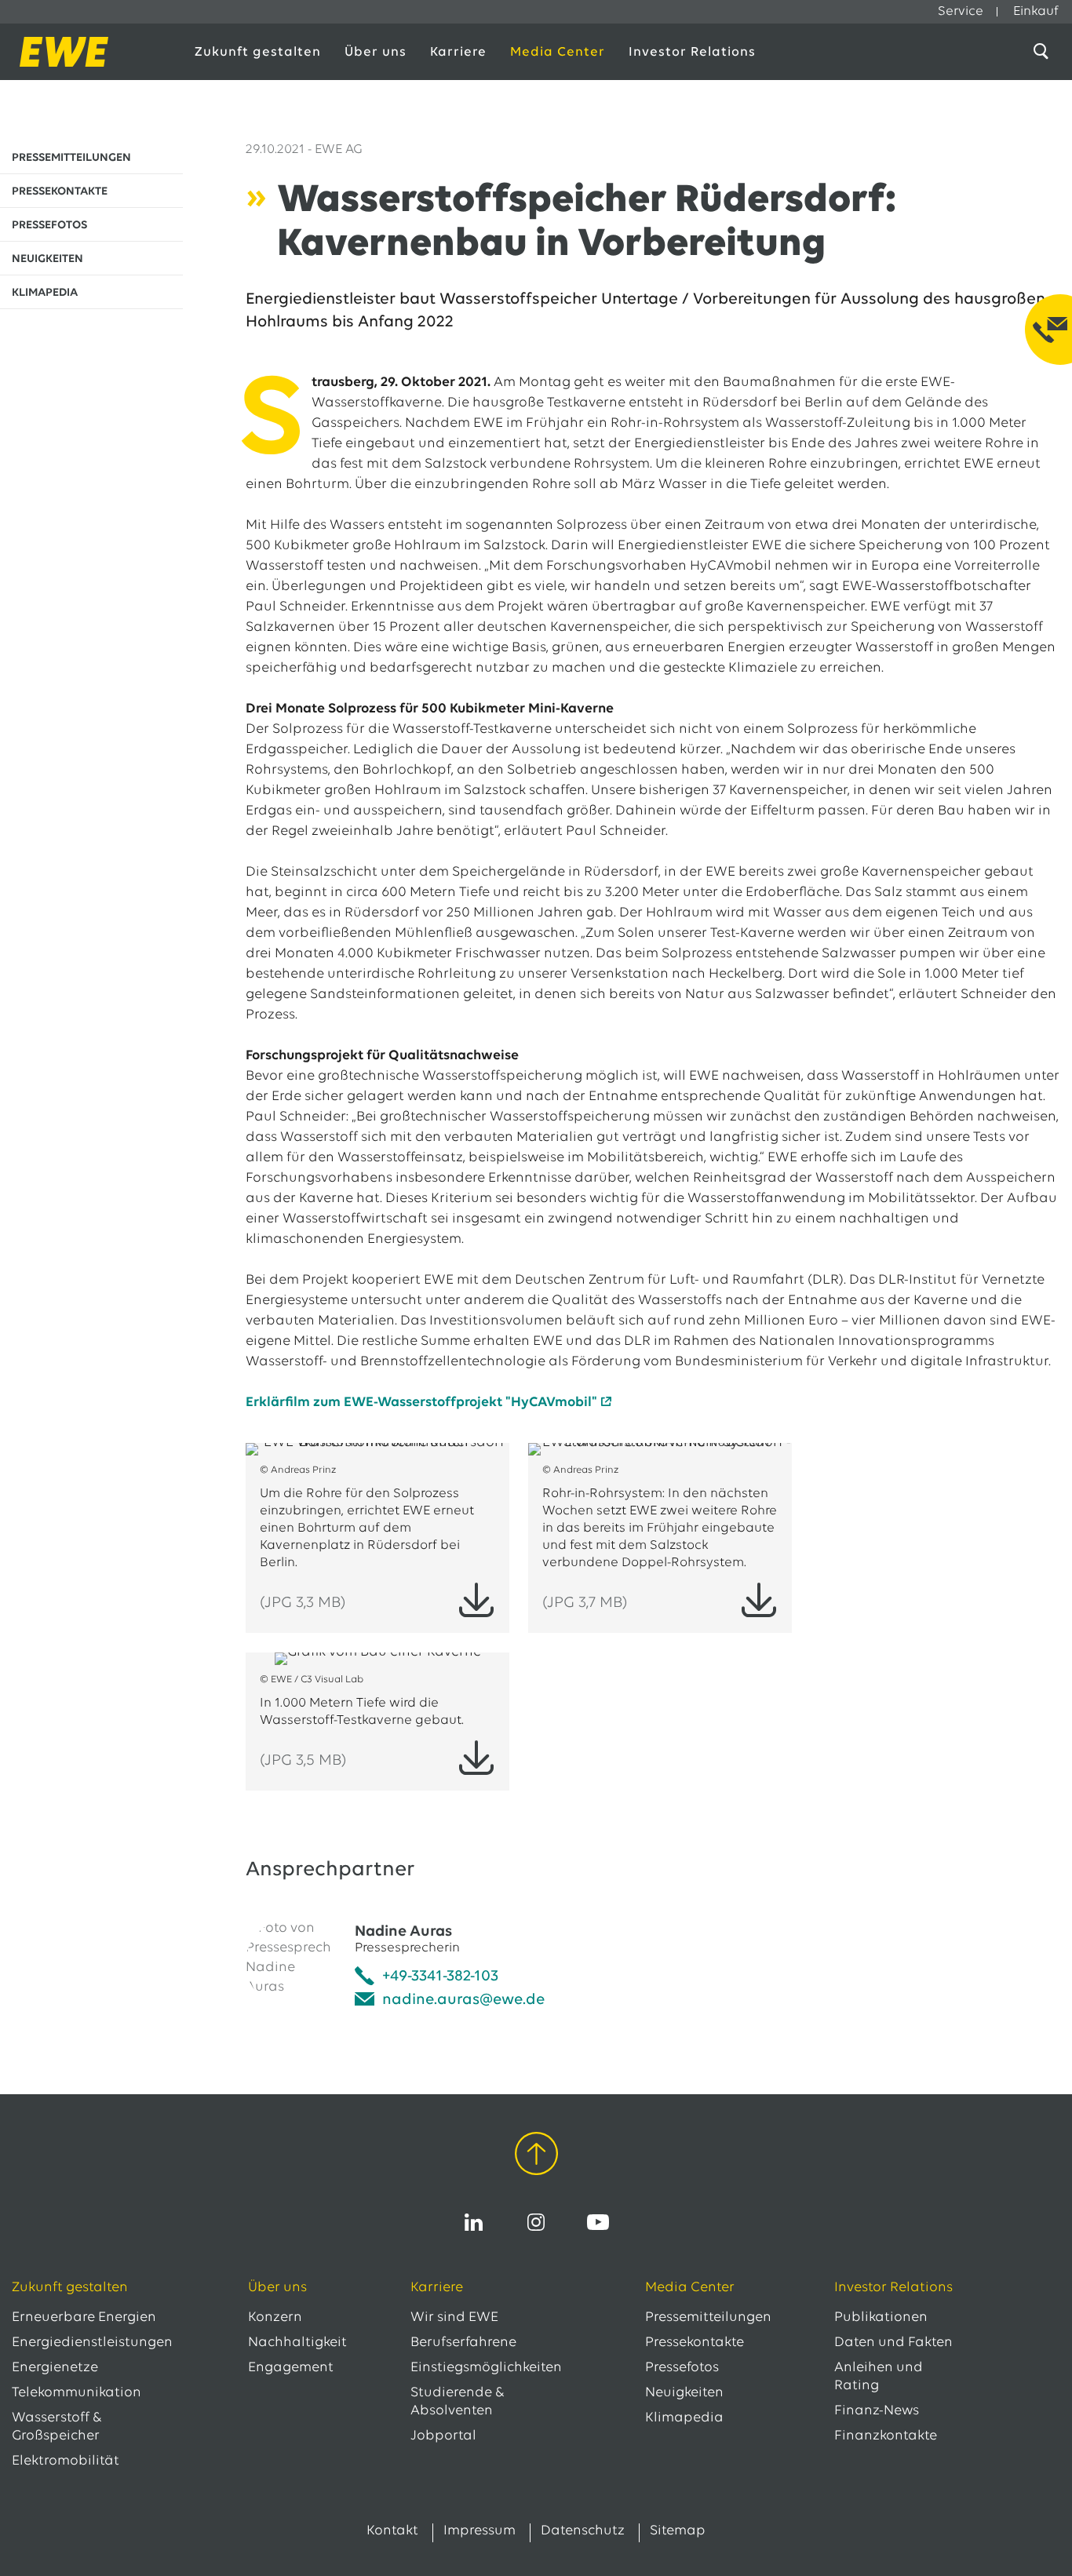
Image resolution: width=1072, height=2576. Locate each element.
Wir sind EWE (454, 2318)
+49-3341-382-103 (440, 1977)
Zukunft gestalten (258, 52)
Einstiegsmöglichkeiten (486, 2368)
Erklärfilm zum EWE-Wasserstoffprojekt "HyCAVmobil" (421, 1403)
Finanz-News (877, 2411)
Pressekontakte (695, 2343)
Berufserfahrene (463, 2343)
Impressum (479, 2531)
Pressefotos (682, 2368)
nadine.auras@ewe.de (463, 2000)
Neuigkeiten (684, 2393)
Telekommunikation (77, 2393)
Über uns (376, 52)
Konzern (275, 2318)
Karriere (458, 52)
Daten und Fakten (893, 2343)
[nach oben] (536, 2157)
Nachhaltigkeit (297, 2343)
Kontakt (392, 2531)
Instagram (536, 2222)
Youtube (598, 2222)
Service (961, 11)
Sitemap (678, 2531)
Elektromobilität (66, 2461)
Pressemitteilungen (708, 2318)
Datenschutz (583, 2531)
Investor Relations (692, 52)
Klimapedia (684, 2418)
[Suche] (1044, 52)
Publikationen (881, 2318)
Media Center (558, 52)
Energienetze (55, 2368)
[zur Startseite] (88, 52)
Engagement (291, 2368)
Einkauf (1036, 11)
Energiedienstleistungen (92, 2343)
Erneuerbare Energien (84, 2318)
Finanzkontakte (886, 2436)
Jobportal (443, 2436)
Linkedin (474, 2222)
